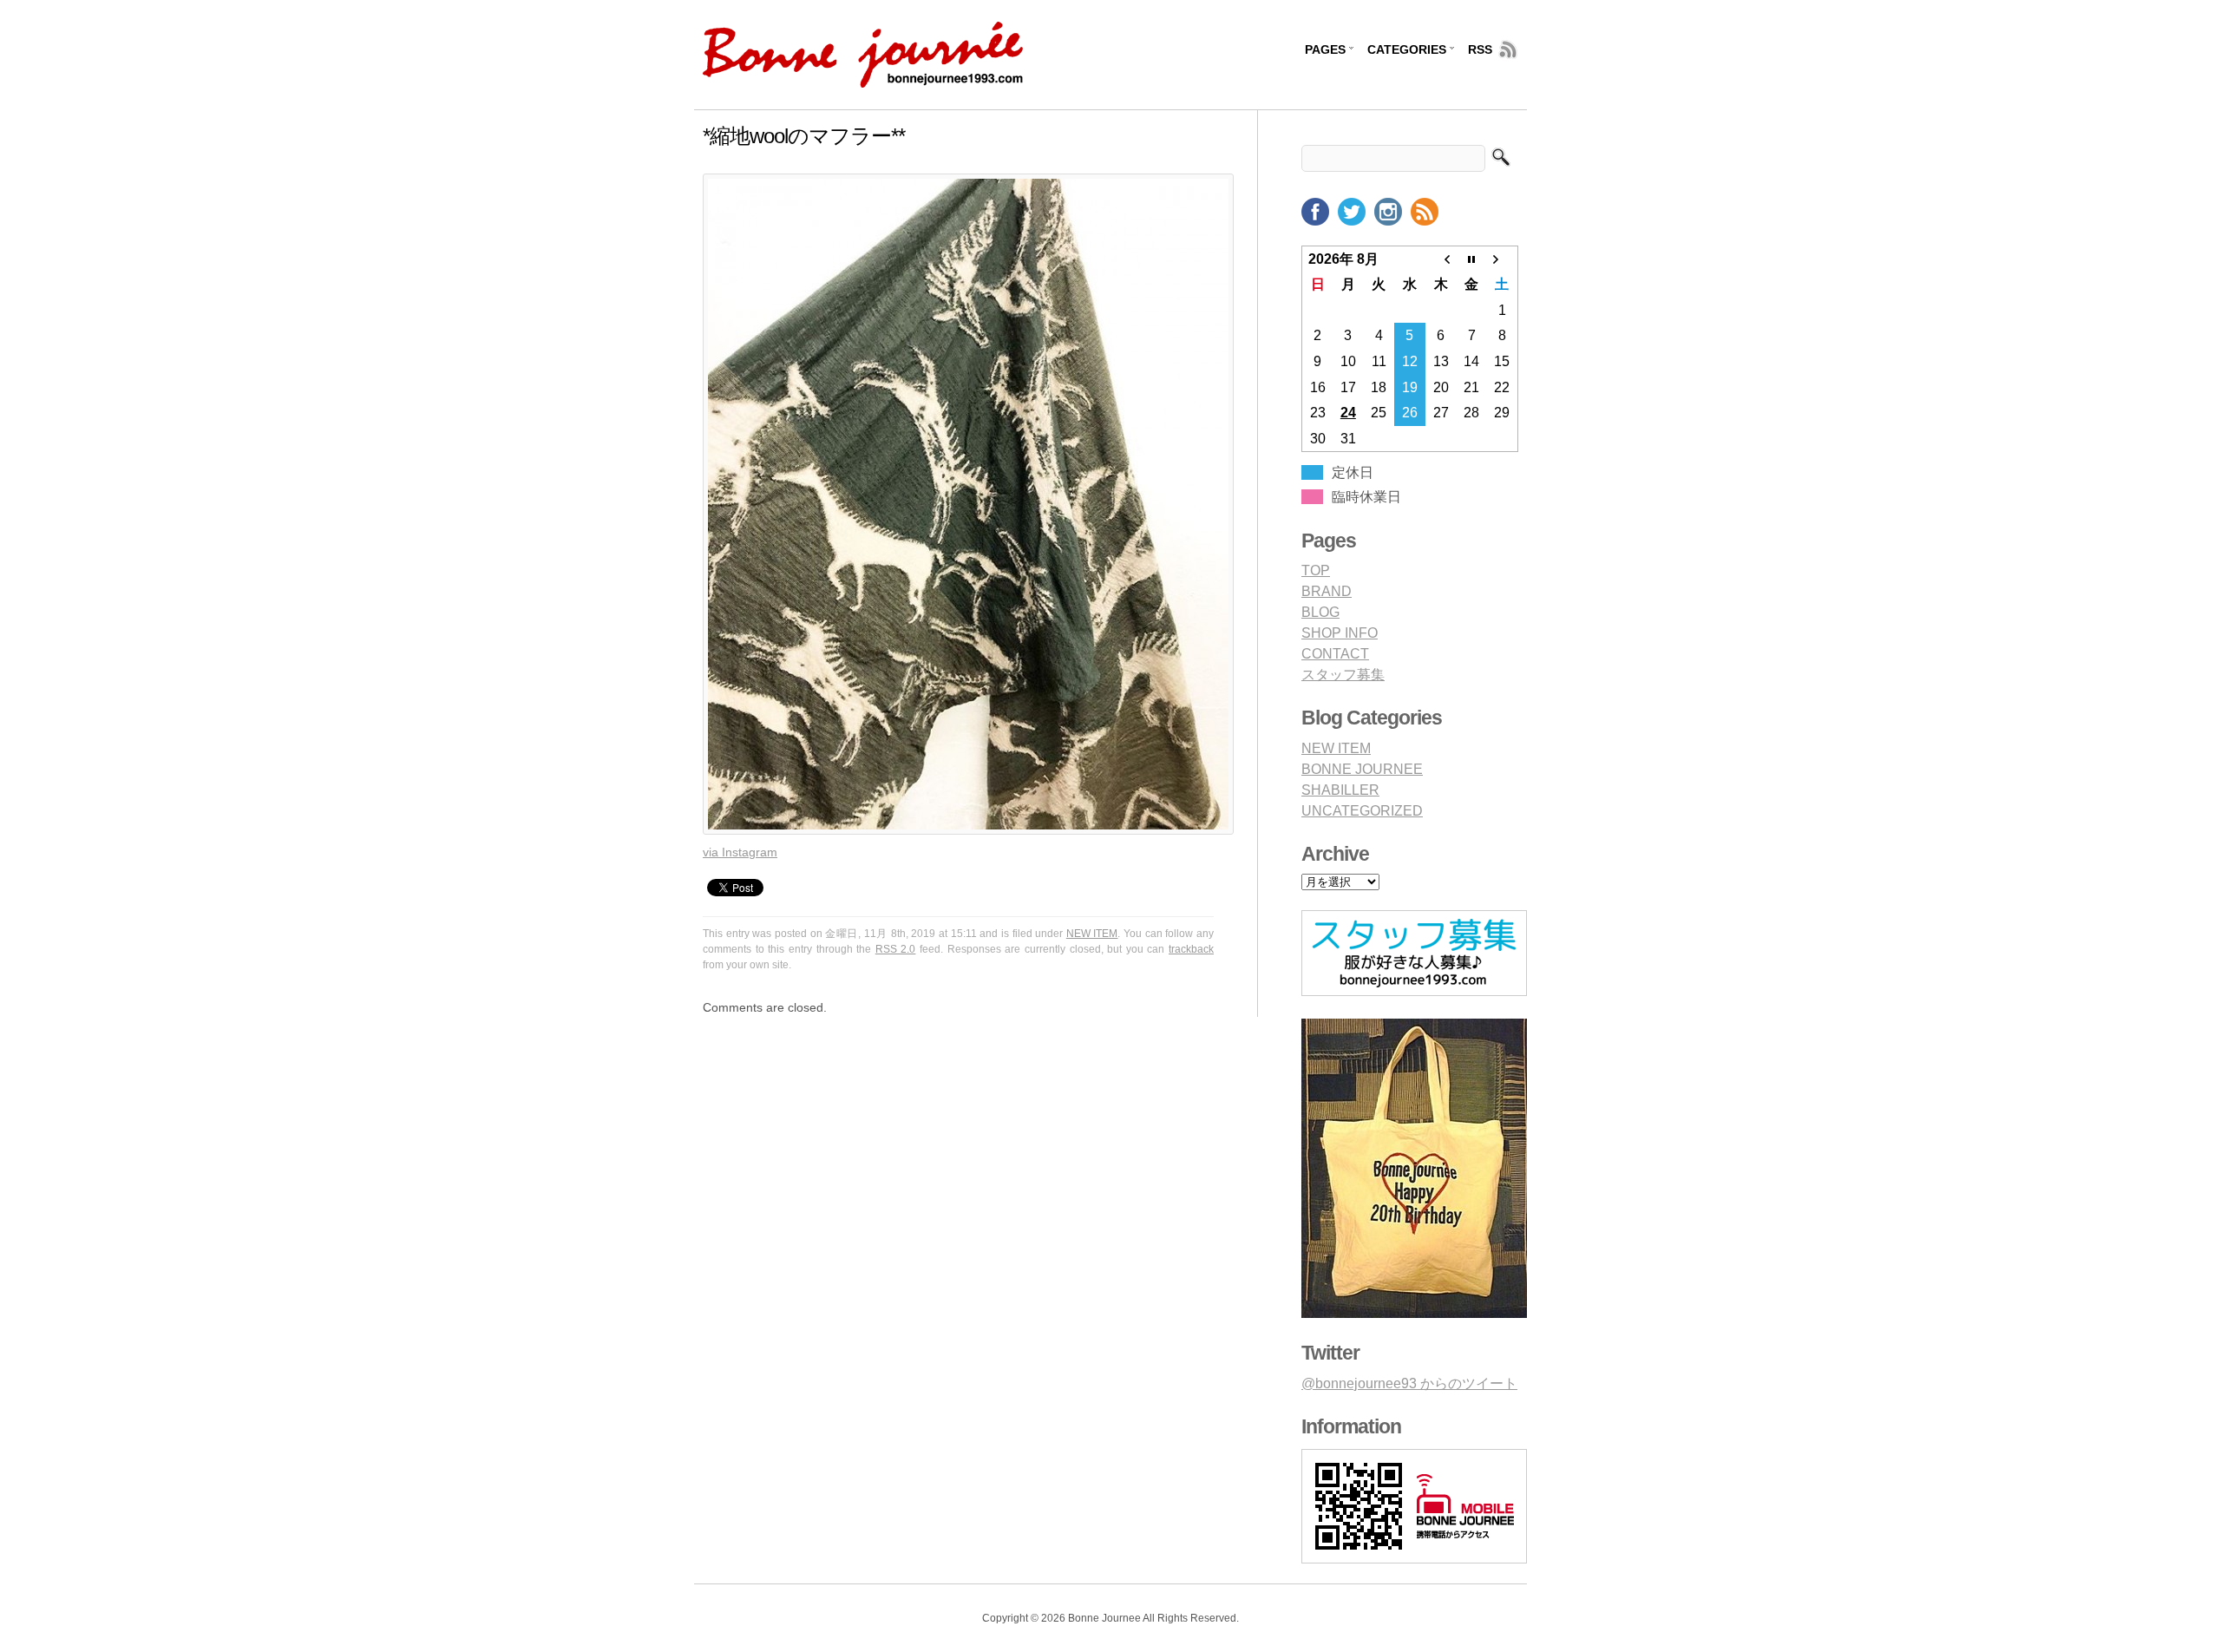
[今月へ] (1471, 259)
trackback (1191, 949)
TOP (1316, 570)
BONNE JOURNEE (1362, 769)
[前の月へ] (1441, 259)
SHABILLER (1340, 790)
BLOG (1320, 612)
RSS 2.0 (896, 949)
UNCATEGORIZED (1362, 811)
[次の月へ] (1503, 259)
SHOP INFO (1340, 633)
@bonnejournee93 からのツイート (1409, 1383)
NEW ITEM (1092, 934)
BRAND (1327, 591)
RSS (1480, 49)
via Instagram (740, 852)
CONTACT (1335, 654)
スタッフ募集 (1343, 675)
